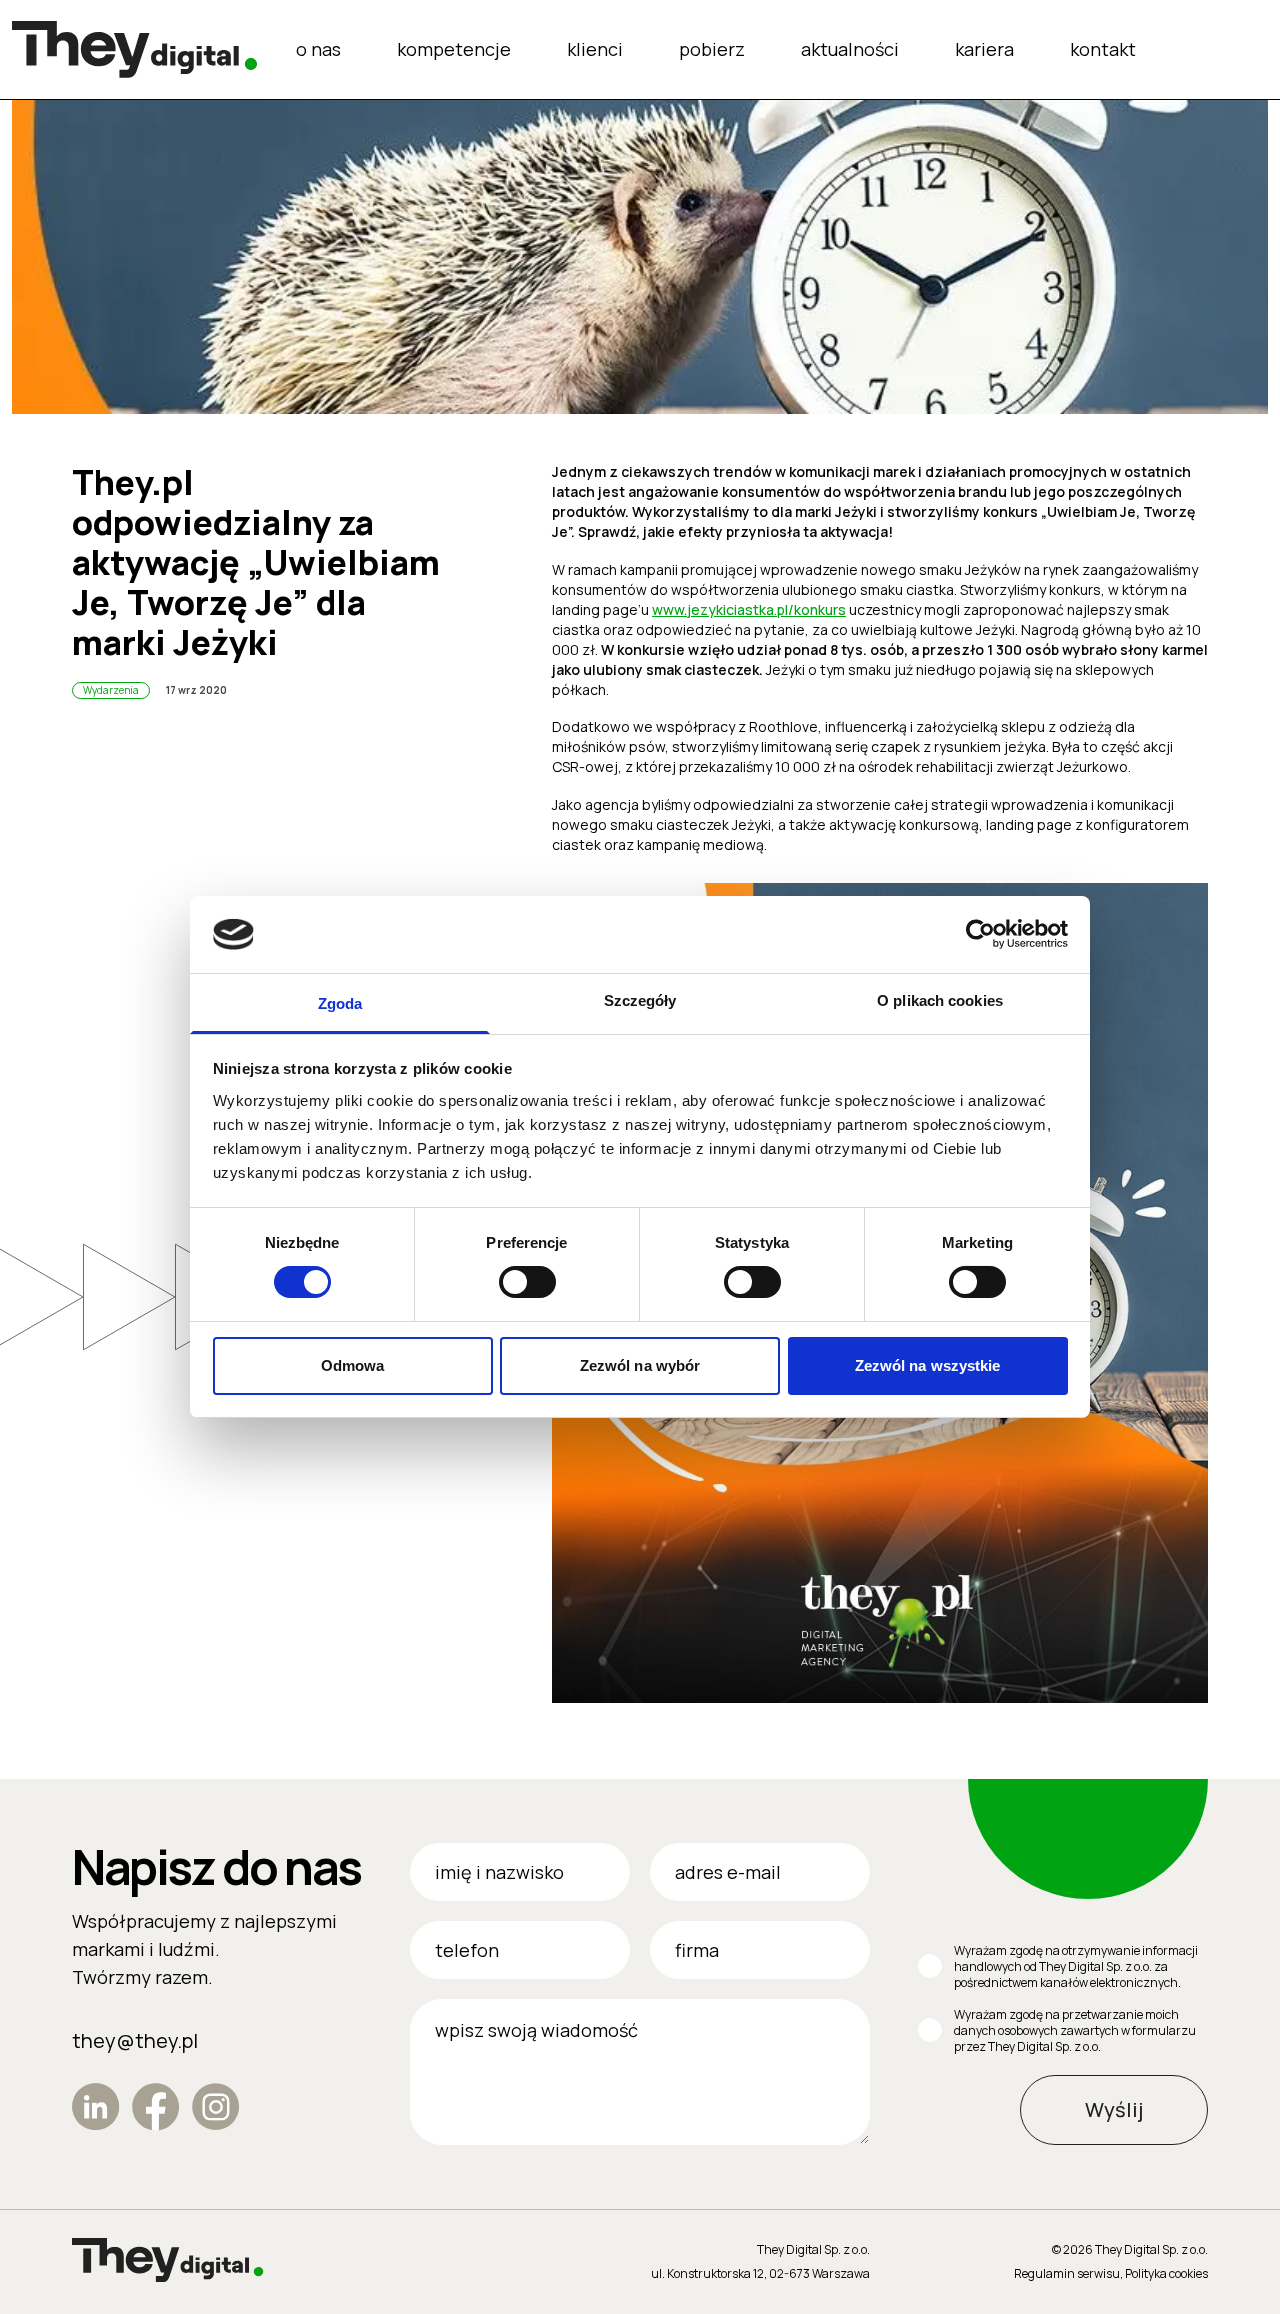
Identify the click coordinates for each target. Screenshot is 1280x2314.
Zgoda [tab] (340, 1003)
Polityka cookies (1166, 2273)
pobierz (712, 49)
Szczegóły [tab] (640, 1000)
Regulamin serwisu (1067, 2273)
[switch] (527, 1282)
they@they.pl (135, 2040)
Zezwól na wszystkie (928, 1365)
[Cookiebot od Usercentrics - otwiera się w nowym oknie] (980, 934)
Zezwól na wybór (640, 1365)
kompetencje (454, 49)
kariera (984, 49)
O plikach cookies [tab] (940, 1000)
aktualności (850, 49)
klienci (595, 49)
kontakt (1103, 49)
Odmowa (353, 1365)
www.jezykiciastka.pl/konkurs (749, 609)
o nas (318, 49)
